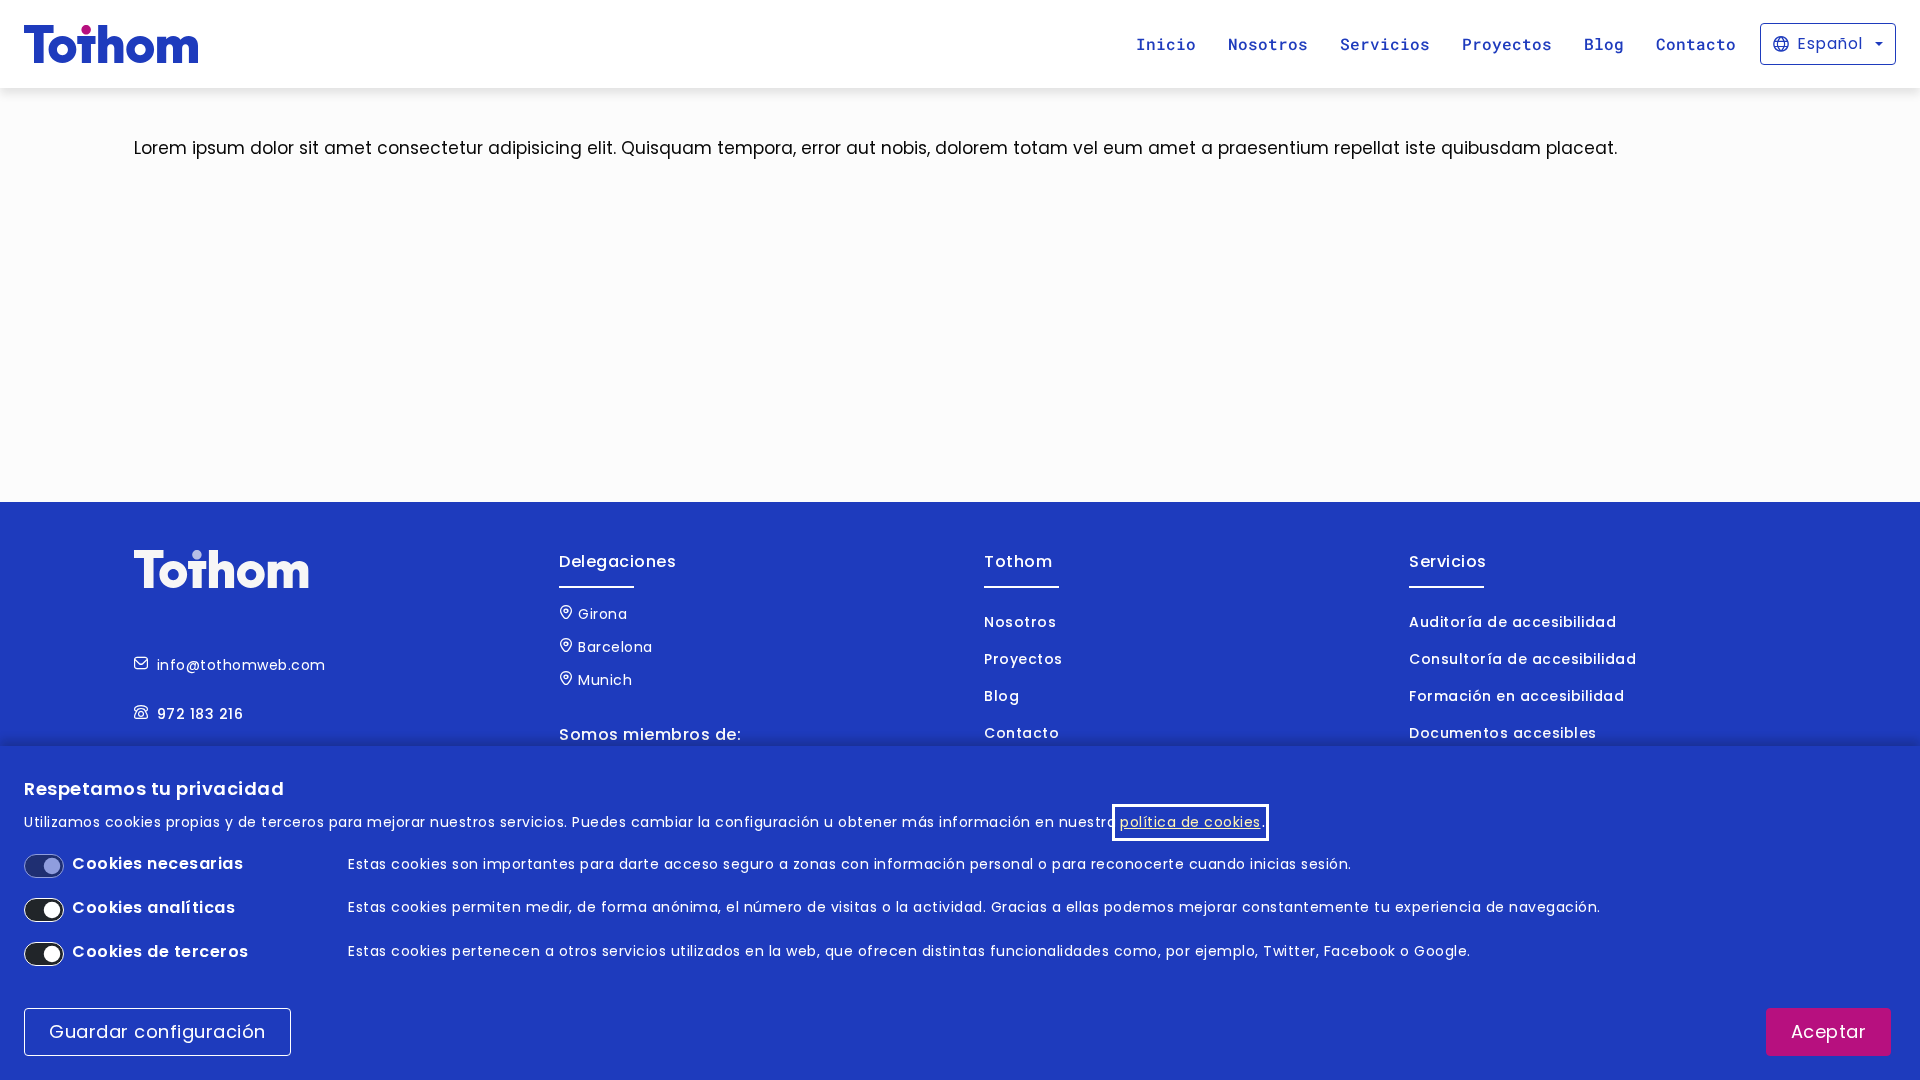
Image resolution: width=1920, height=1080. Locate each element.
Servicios (1385, 43)
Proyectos (1507, 43)
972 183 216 (200, 714)
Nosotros (1268, 43)
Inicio (1166, 43)
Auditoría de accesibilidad (1512, 622)
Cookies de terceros (160, 951)
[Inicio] (111, 44)
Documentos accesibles (1503, 733)
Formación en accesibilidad (1516, 696)
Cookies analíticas (153, 907)
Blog (1604, 43)
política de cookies (1190, 822)
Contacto (1696, 43)
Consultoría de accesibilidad (1522, 659)
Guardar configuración (157, 1032)
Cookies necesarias (157, 863)
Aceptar (1829, 1032)
